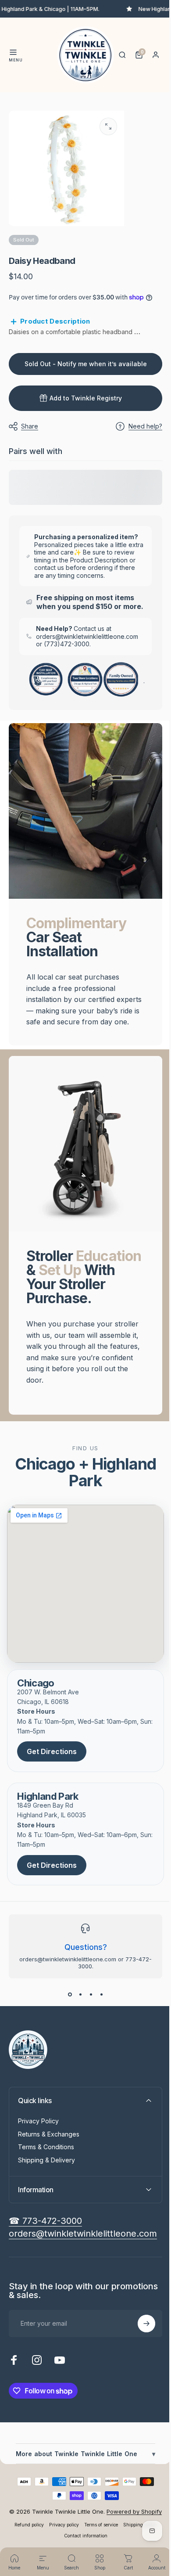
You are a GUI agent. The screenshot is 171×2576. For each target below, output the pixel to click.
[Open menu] (13, 52)
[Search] (122, 55)
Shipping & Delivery (46, 2195)
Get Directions (52, 1786)
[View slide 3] (88, 2029)
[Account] (156, 55)
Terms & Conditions (46, 2181)
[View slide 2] (77, 2029)
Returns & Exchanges (49, 2169)
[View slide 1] (67, 2029)
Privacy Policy (38, 2156)
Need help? (139, 421)
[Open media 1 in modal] (108, 126)
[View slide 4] (98, 2029)
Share (30, 421)
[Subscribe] (140, 2358)
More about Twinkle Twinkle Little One (82, 2488)
